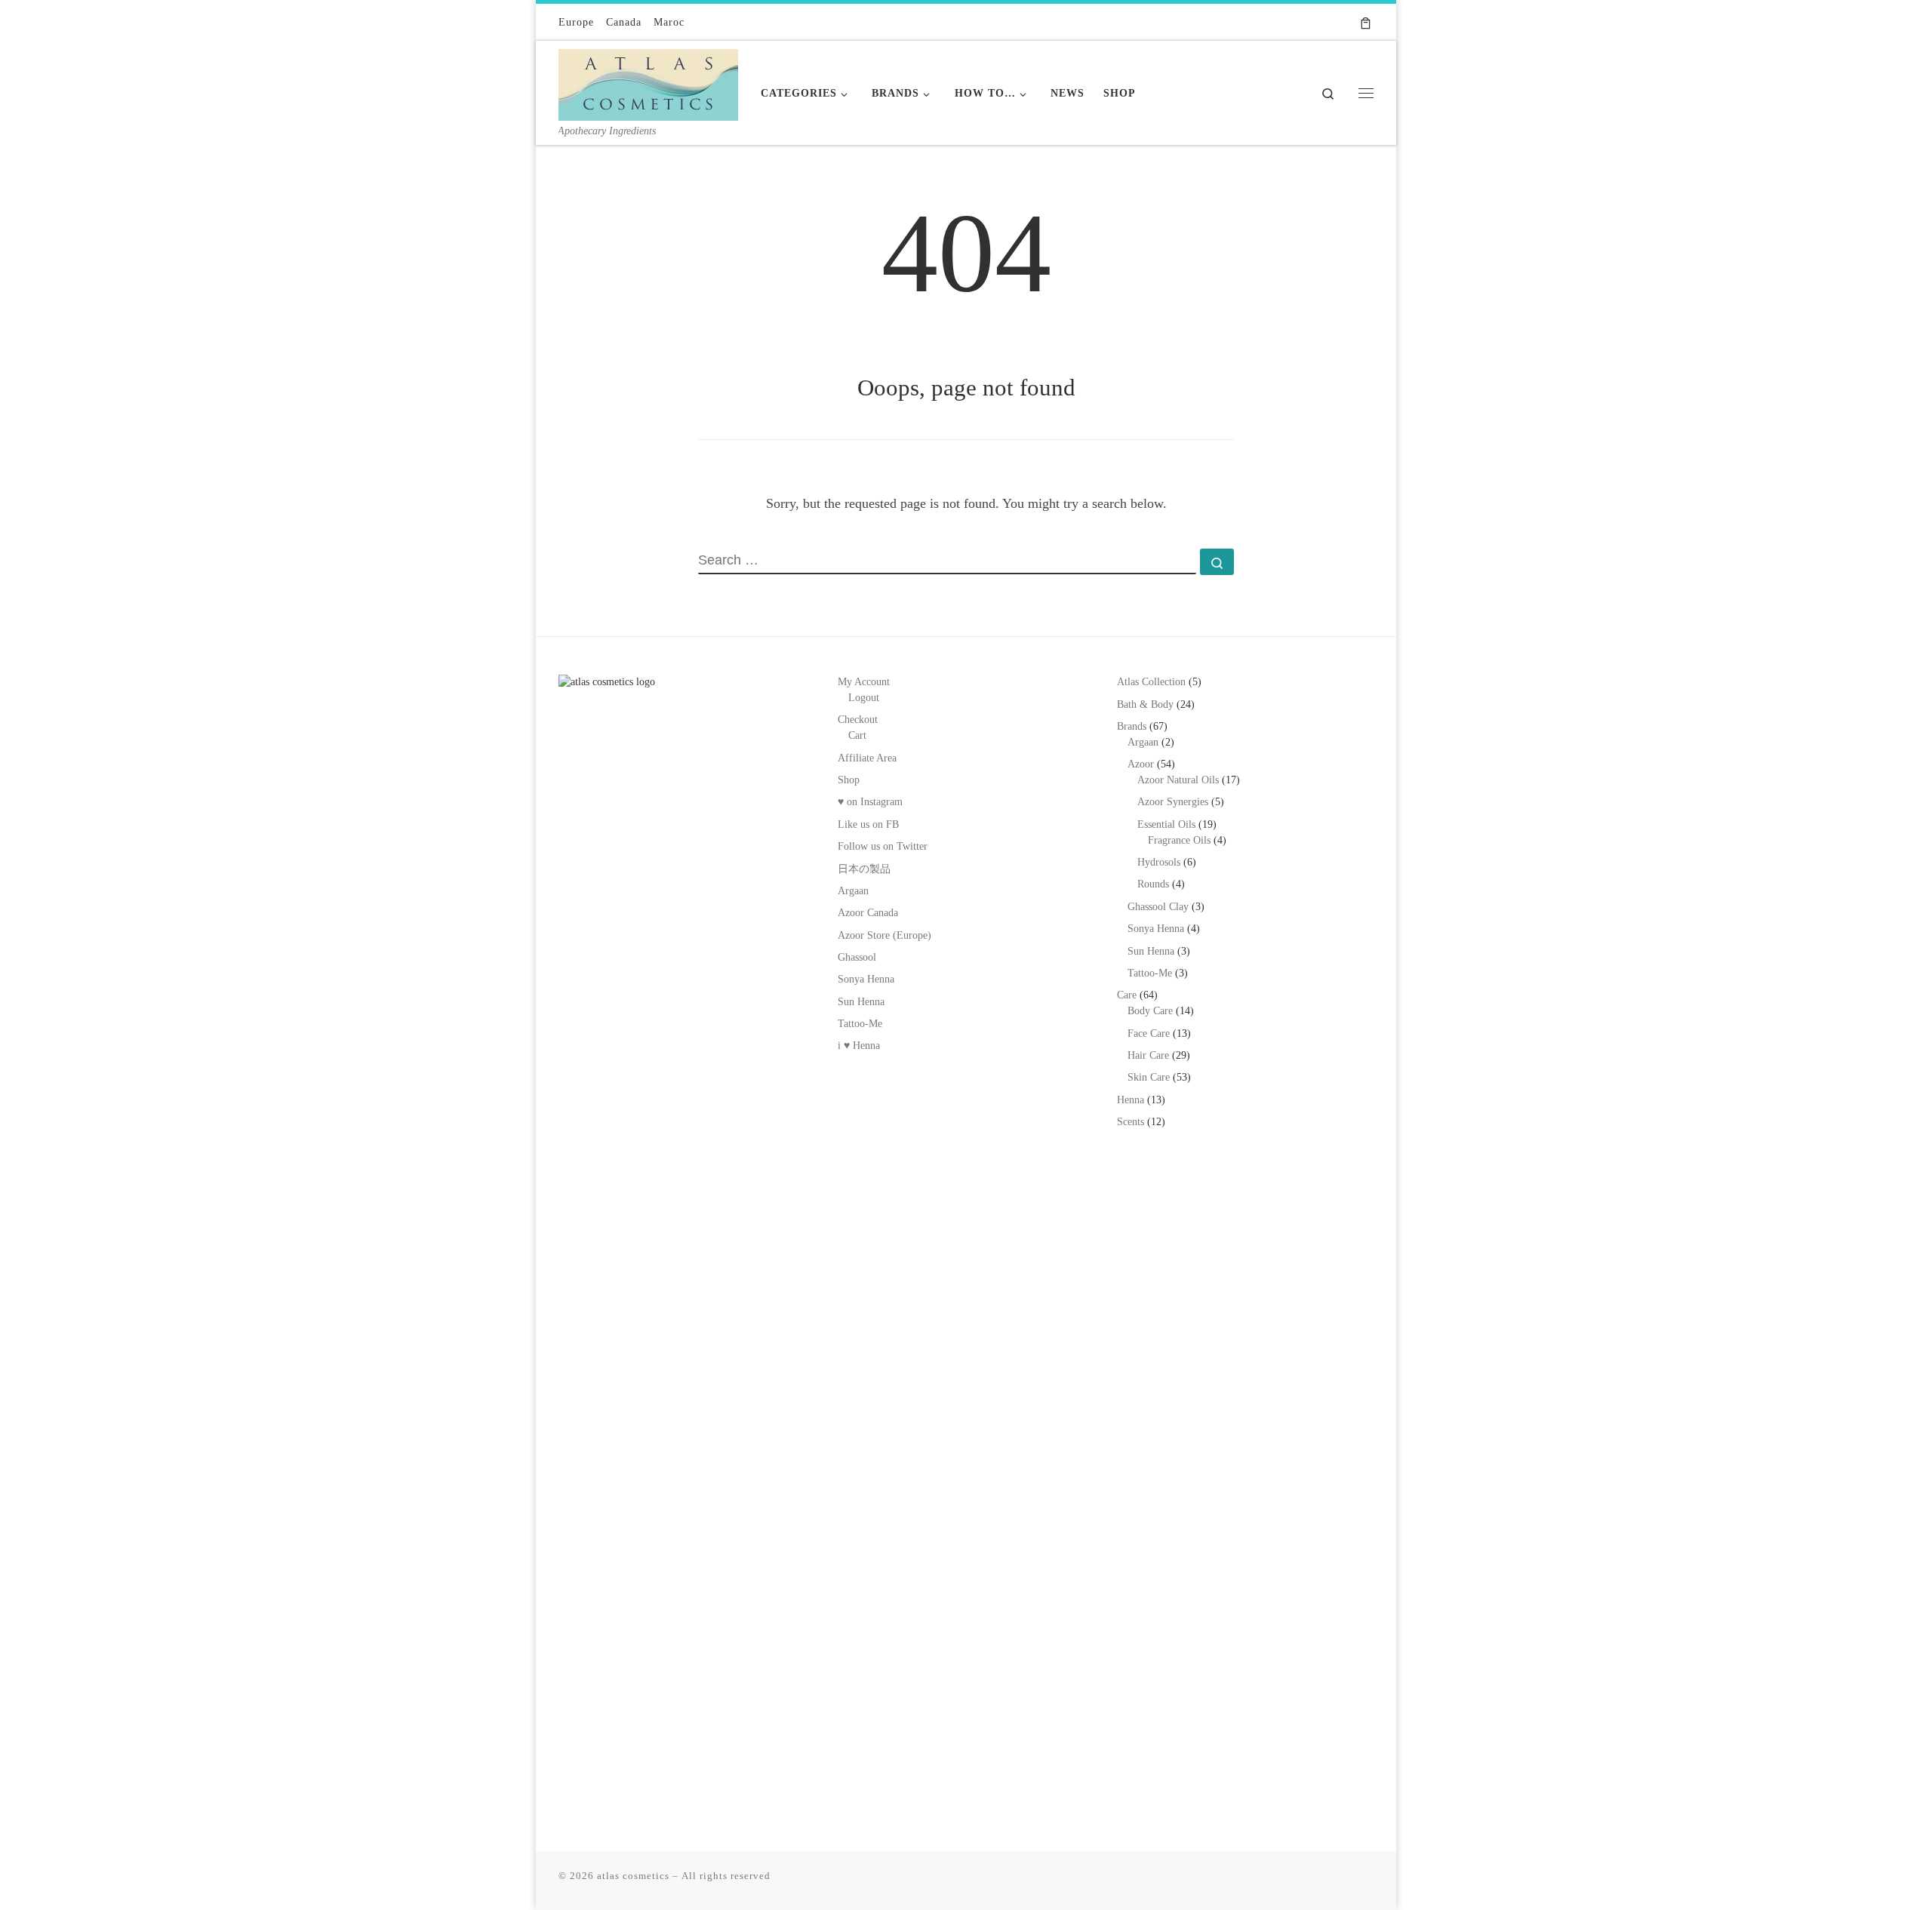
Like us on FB (868, 824)
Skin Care (1149, 1077)
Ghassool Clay (1158, 907)
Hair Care (1148, 1055)
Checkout (858, 720)
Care (1127, 995)
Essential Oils (1166, 824)
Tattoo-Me (860, 1024)
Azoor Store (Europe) (884, 935)
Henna (1131, 1100)
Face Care (1149, 1033)
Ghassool (857, 957)
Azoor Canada (868, 913)
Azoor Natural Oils (1178, 780)
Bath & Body (1145, 704)
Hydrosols (1159, 862)
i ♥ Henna (859, 1046)
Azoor (1141, 764)
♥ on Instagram (870, 802)
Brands (1132, 726)
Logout (864, 698)
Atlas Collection (1151, 682)
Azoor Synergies (1173, 802)
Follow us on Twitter (883, 846)
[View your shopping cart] (1366, 22)
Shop (849, 780)
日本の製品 (864, 869)
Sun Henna (861, 1002)
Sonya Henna (866, 979)
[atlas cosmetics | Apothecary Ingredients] (648, 82)
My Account (864, 682)
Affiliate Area (867, 758)
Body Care (1150, 1011)
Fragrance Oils (1179, 840)
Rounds (1153, 884)
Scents (1131, 1122)
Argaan (853, 891)
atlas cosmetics (633, 1876)
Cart (857, 735)
